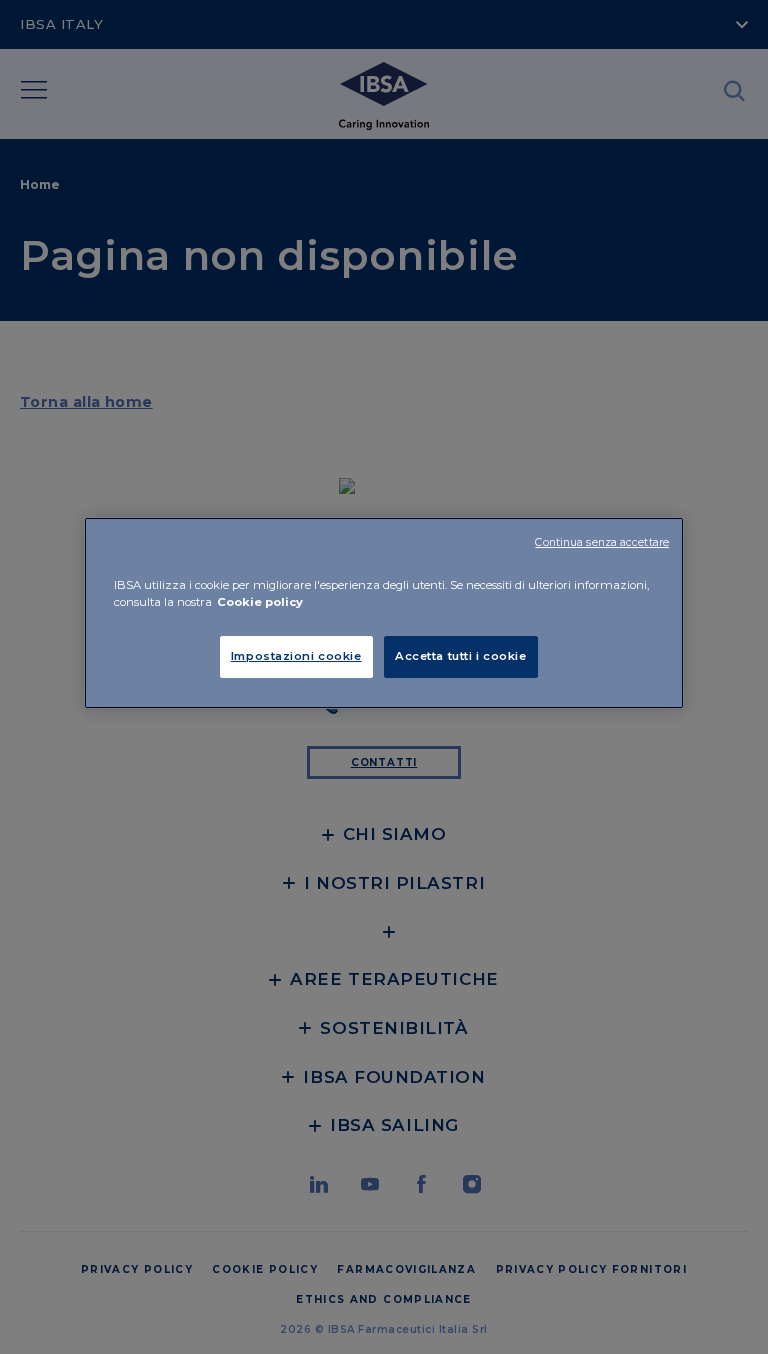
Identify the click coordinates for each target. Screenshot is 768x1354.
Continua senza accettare (602, 542)
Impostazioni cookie (296, 656)
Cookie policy (260, 602)
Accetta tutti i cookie (461, 656)
